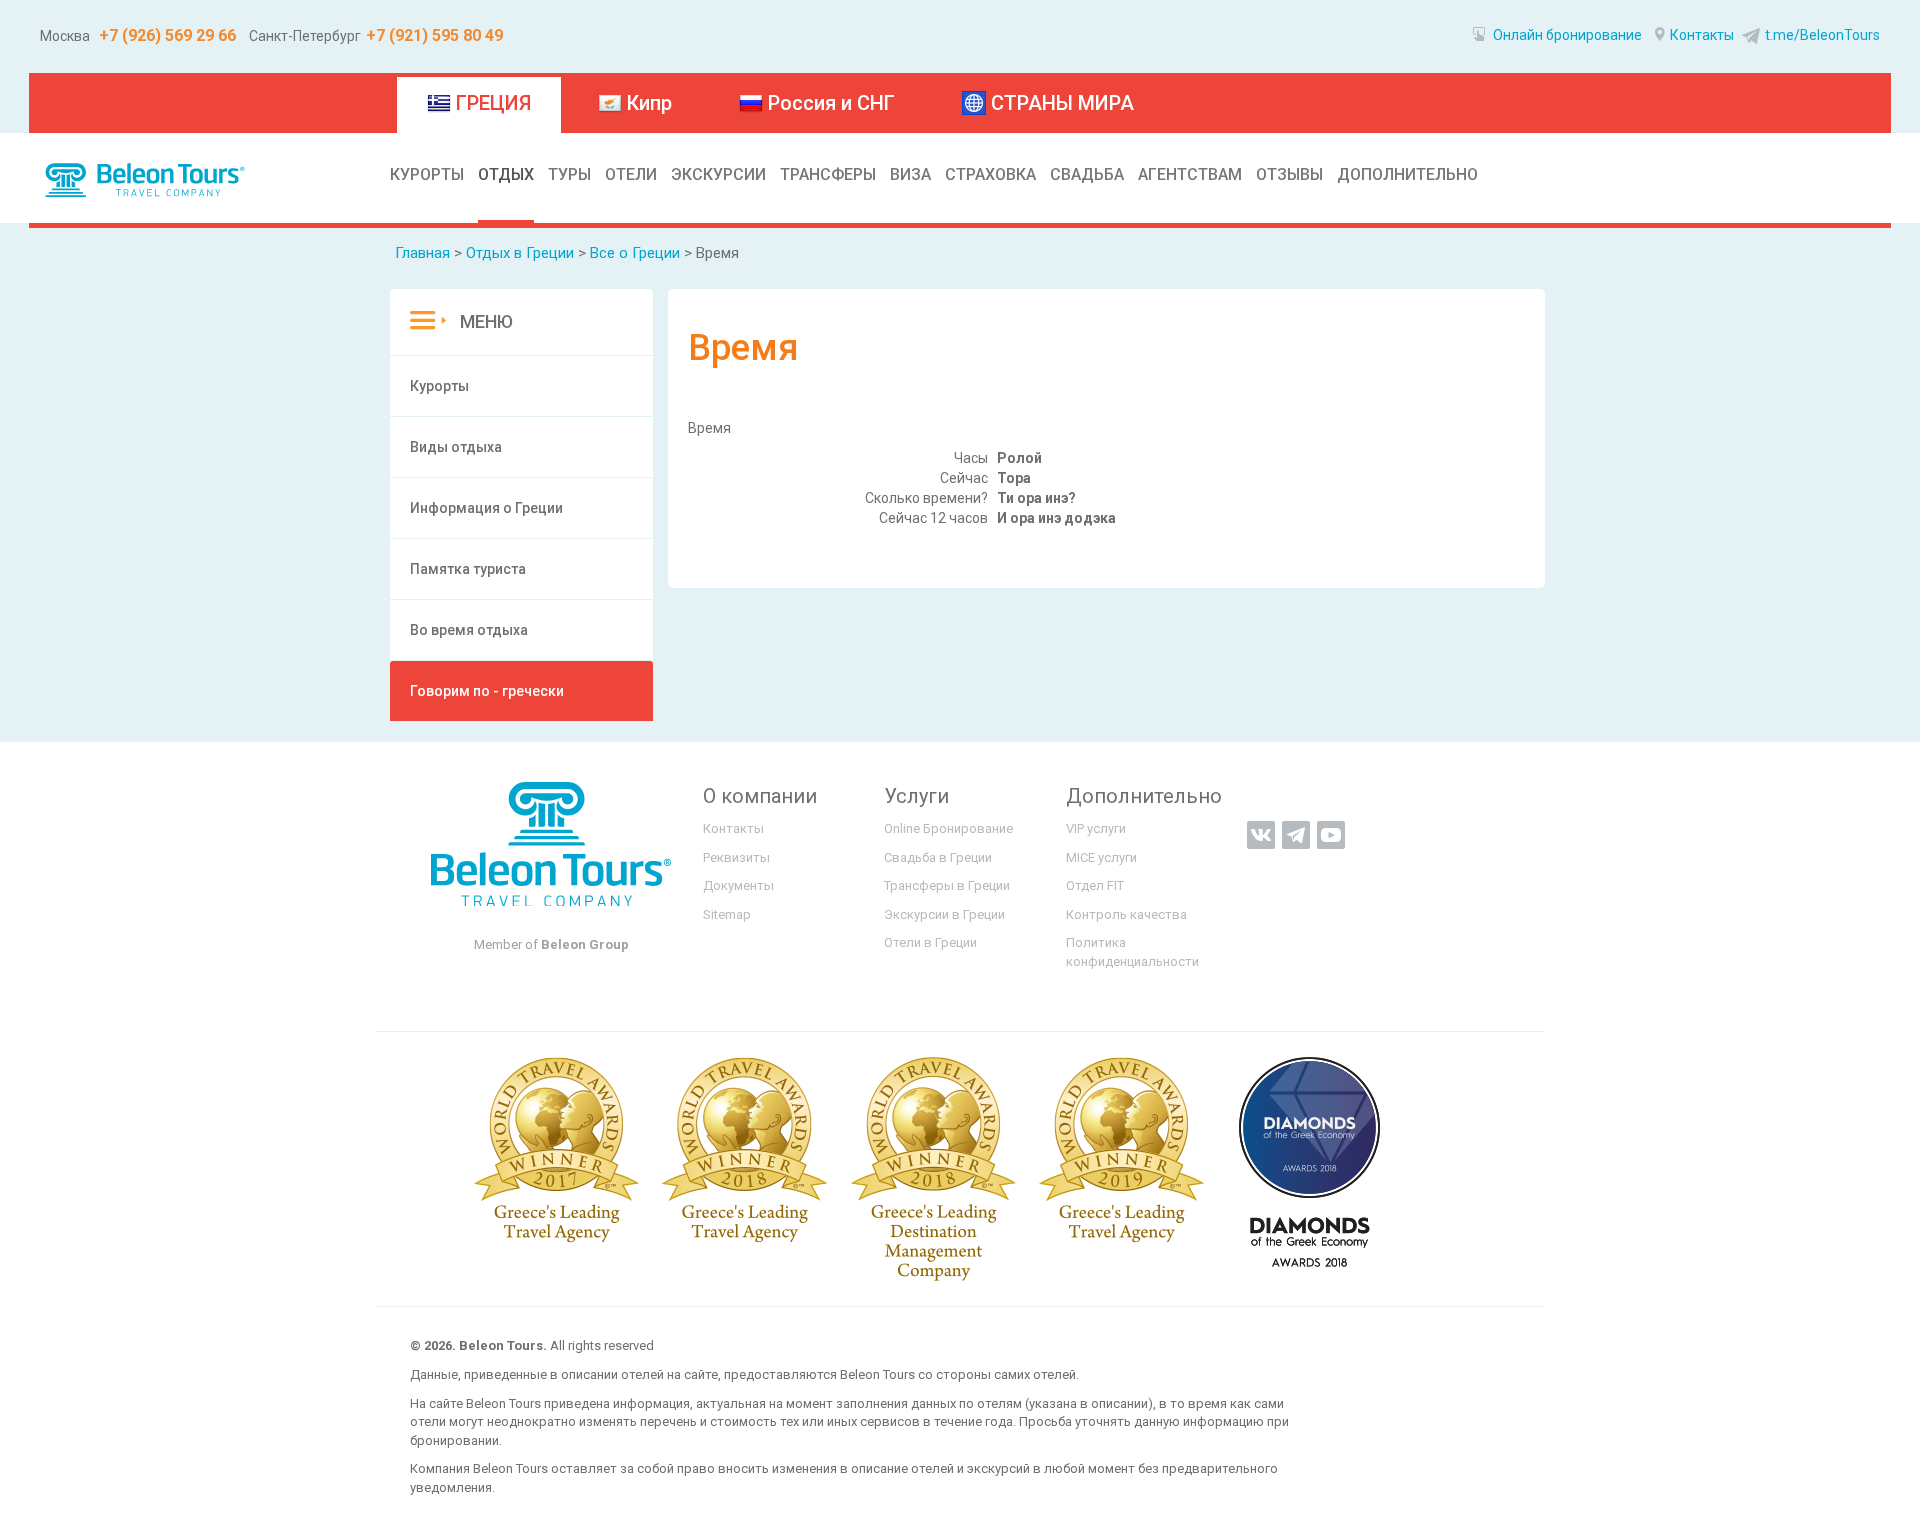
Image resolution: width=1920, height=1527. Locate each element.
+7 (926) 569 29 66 (165, 35)
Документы (738, 885)
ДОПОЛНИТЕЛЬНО (1407, 174)
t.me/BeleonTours (1822, 35)
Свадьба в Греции (938, 857)
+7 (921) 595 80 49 (434, 35)
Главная (422, 253)
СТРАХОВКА (990, 174)
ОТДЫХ (506, 174)
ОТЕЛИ (631, 174)
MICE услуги (1101, 857)
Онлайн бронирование (1566, 35)
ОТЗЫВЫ (1289, 174)
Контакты (1702, 35)
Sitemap (727, 914)
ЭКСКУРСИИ (718, 174)
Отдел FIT (1095, 885)
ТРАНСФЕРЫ (828, 174)
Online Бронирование (948, 828)
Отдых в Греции (520, 253)
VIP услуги (1096, 828)
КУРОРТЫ (427, 174)
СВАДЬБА (1087, 174)
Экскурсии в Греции (944, 914)
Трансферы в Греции (947, 885)
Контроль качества (1126, 914)
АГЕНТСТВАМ (1190, 174)
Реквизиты (736, 857)
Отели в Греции (930, 942)
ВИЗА (910, 174)
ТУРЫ (569, 174)
